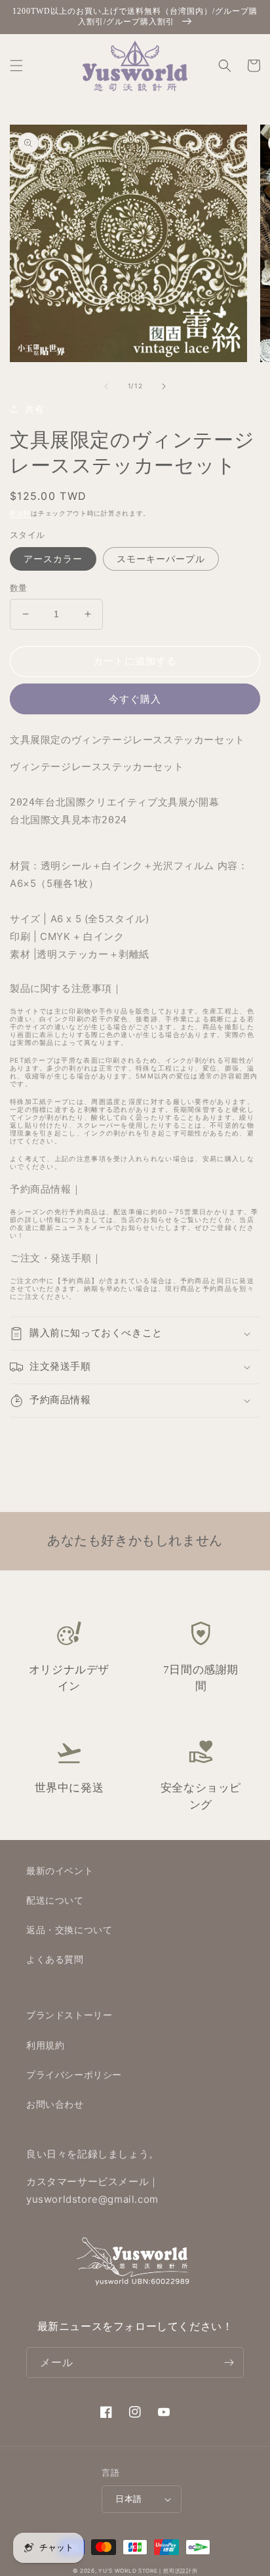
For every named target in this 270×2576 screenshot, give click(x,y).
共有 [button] (34, 409)
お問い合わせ (55, 2104)
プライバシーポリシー (74, 2075)
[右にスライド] (164, 386)
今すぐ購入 (135, 699)
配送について (55, 1900)
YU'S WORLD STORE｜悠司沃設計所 (148, 2571)
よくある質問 (55, 1959)
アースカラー (53, 559)
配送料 (20, 513)
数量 (19, 588)
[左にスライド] (106, 386)
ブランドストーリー (69, 2015)
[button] (16, 66)
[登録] (229, 2362)
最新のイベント (60, 1871)
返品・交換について (69, 1930)
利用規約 (45, 2045)
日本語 (128, 2499)
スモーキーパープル (161, 559)
